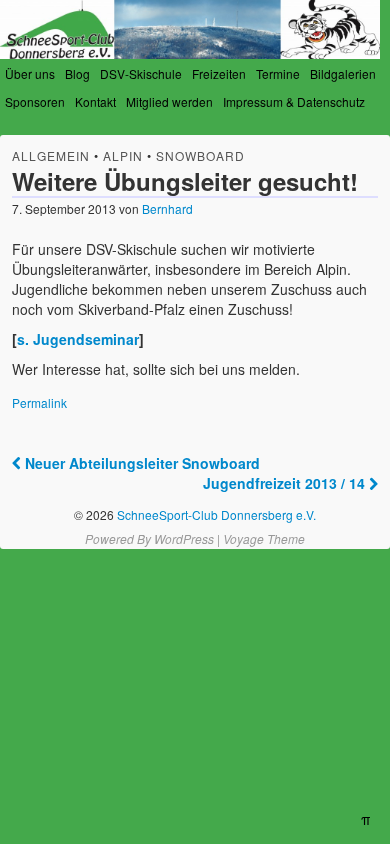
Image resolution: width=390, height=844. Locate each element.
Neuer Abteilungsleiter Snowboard (140, 463)
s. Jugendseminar (78, 339)
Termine (278, 73)
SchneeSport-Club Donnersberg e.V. (215, 514)
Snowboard (200, 155)
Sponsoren (35, 101)
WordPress (184, 538)
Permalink (39, 402)
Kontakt (95, 101)
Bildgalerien (343, 73)
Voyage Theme (264, 538)
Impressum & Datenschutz (294, 101)
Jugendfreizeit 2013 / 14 (286, 483)
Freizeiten (219, 73)
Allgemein (51, 155)
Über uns (30, 73)
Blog (77, 73)
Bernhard (167, 208)
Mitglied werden (169, 101)
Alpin (123, 155)
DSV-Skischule (141, 73)
